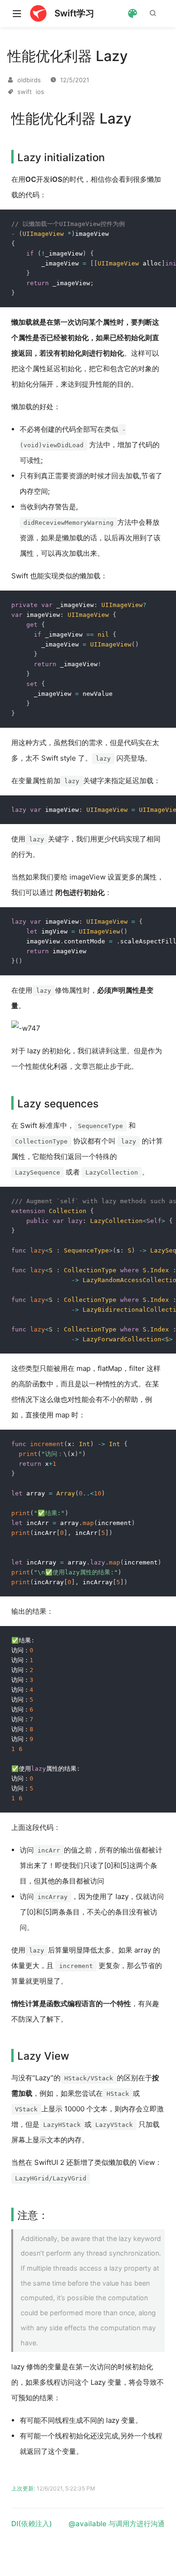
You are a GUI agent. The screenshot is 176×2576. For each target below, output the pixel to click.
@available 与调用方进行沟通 (117, 2524)
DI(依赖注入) (32, 2524)
